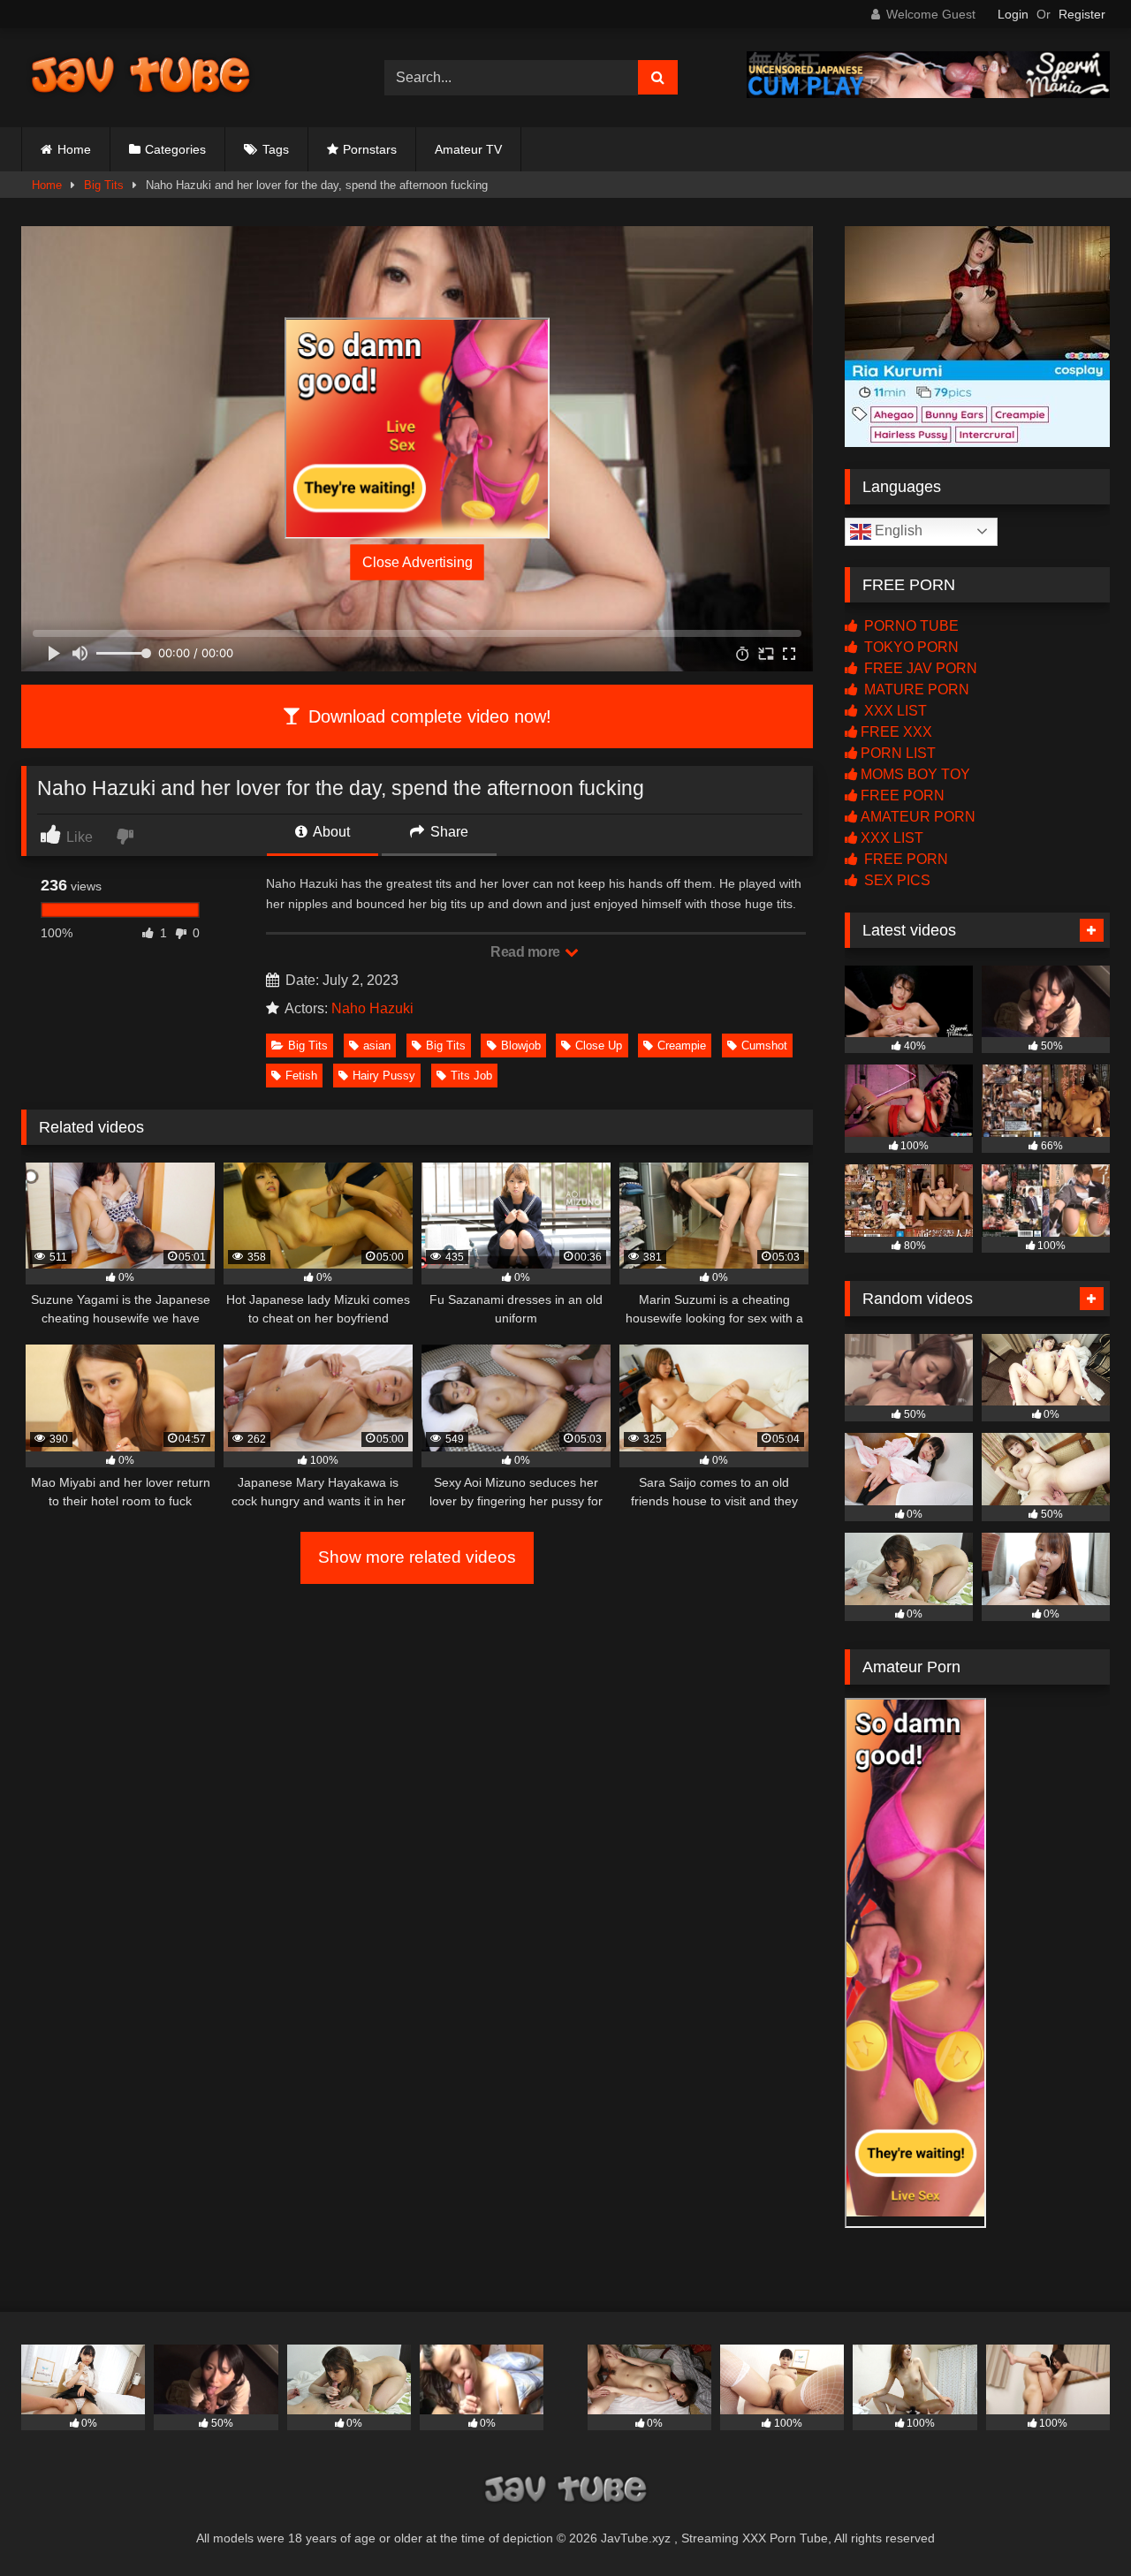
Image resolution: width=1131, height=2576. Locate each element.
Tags (276, 149)
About (330, 832)
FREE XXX (896, 732)
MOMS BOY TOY (915, 774)
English (897, 530)
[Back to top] (1076, 2523)
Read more (527, 952)
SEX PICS (896, 880)
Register (1082, 14)
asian (377, 1046)
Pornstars (370, 149)
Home (74, 149)
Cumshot (764, 1046)
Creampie (682, 1046)
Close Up (599, 1046)
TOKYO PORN (910, 647)
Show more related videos (417, 1557)
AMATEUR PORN (918, 817)
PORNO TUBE (910, 626)
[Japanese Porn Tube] (140, 77)
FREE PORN (903, 796)
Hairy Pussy (384, 1076)
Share (448, 832)
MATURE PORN (915, 689)
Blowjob (521, 1046)
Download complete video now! (427, 716)
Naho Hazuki (372, 1008)
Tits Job (471, 1076)
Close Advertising (417, 562)
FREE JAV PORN (919, 668)
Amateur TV (468, 149)
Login (1013, 14)
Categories (175, 149)
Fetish (301, 1076)
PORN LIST (898, 753)
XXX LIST (894, 711)
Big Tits (104, 185)
